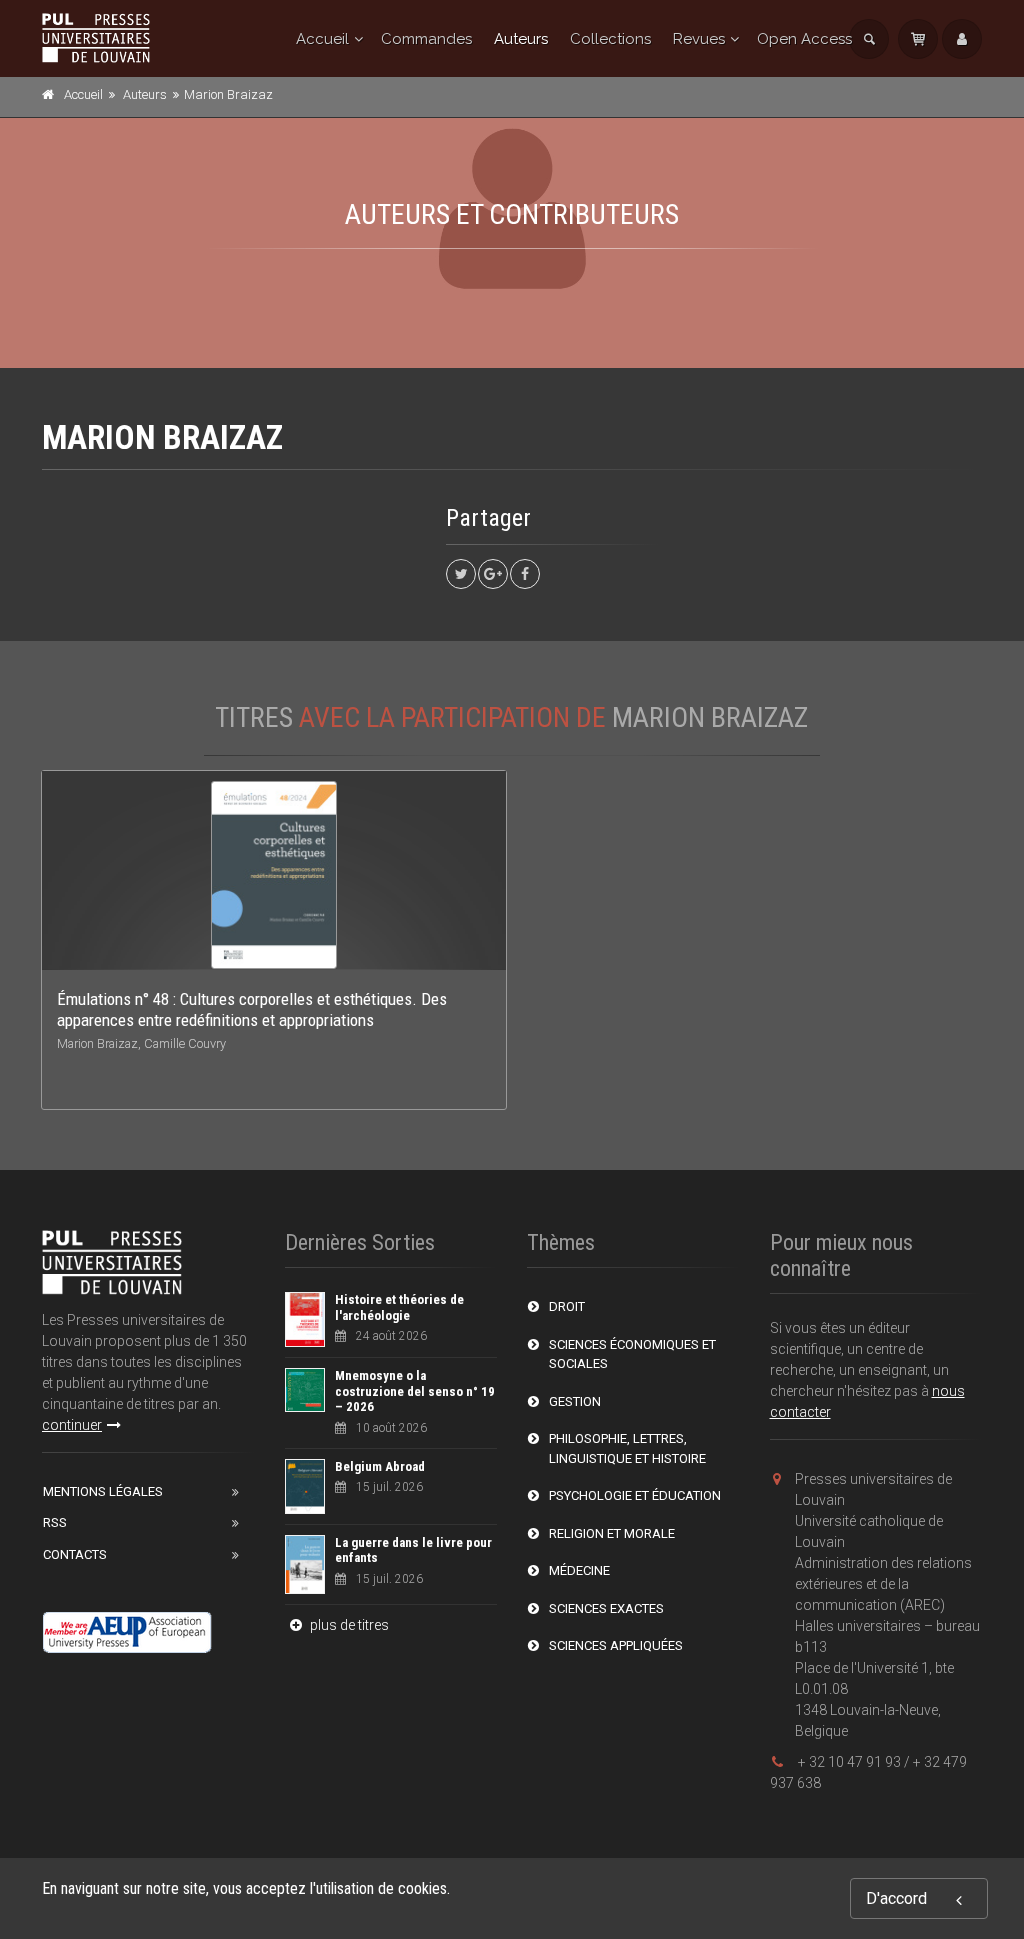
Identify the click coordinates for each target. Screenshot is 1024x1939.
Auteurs (521, 39)
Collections (610, 39)
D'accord (896, 1898)
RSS (55, 1522)
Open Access (804, 39)
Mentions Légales (103, 1491)
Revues (699, 39)
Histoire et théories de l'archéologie (399, 1307)
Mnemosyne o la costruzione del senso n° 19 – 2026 (415, 1391)
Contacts (75, 1554)
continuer (72, 1425)
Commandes (426, 39)
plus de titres (348, 1625)
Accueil (322, 39)
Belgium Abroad (380, 1466)
